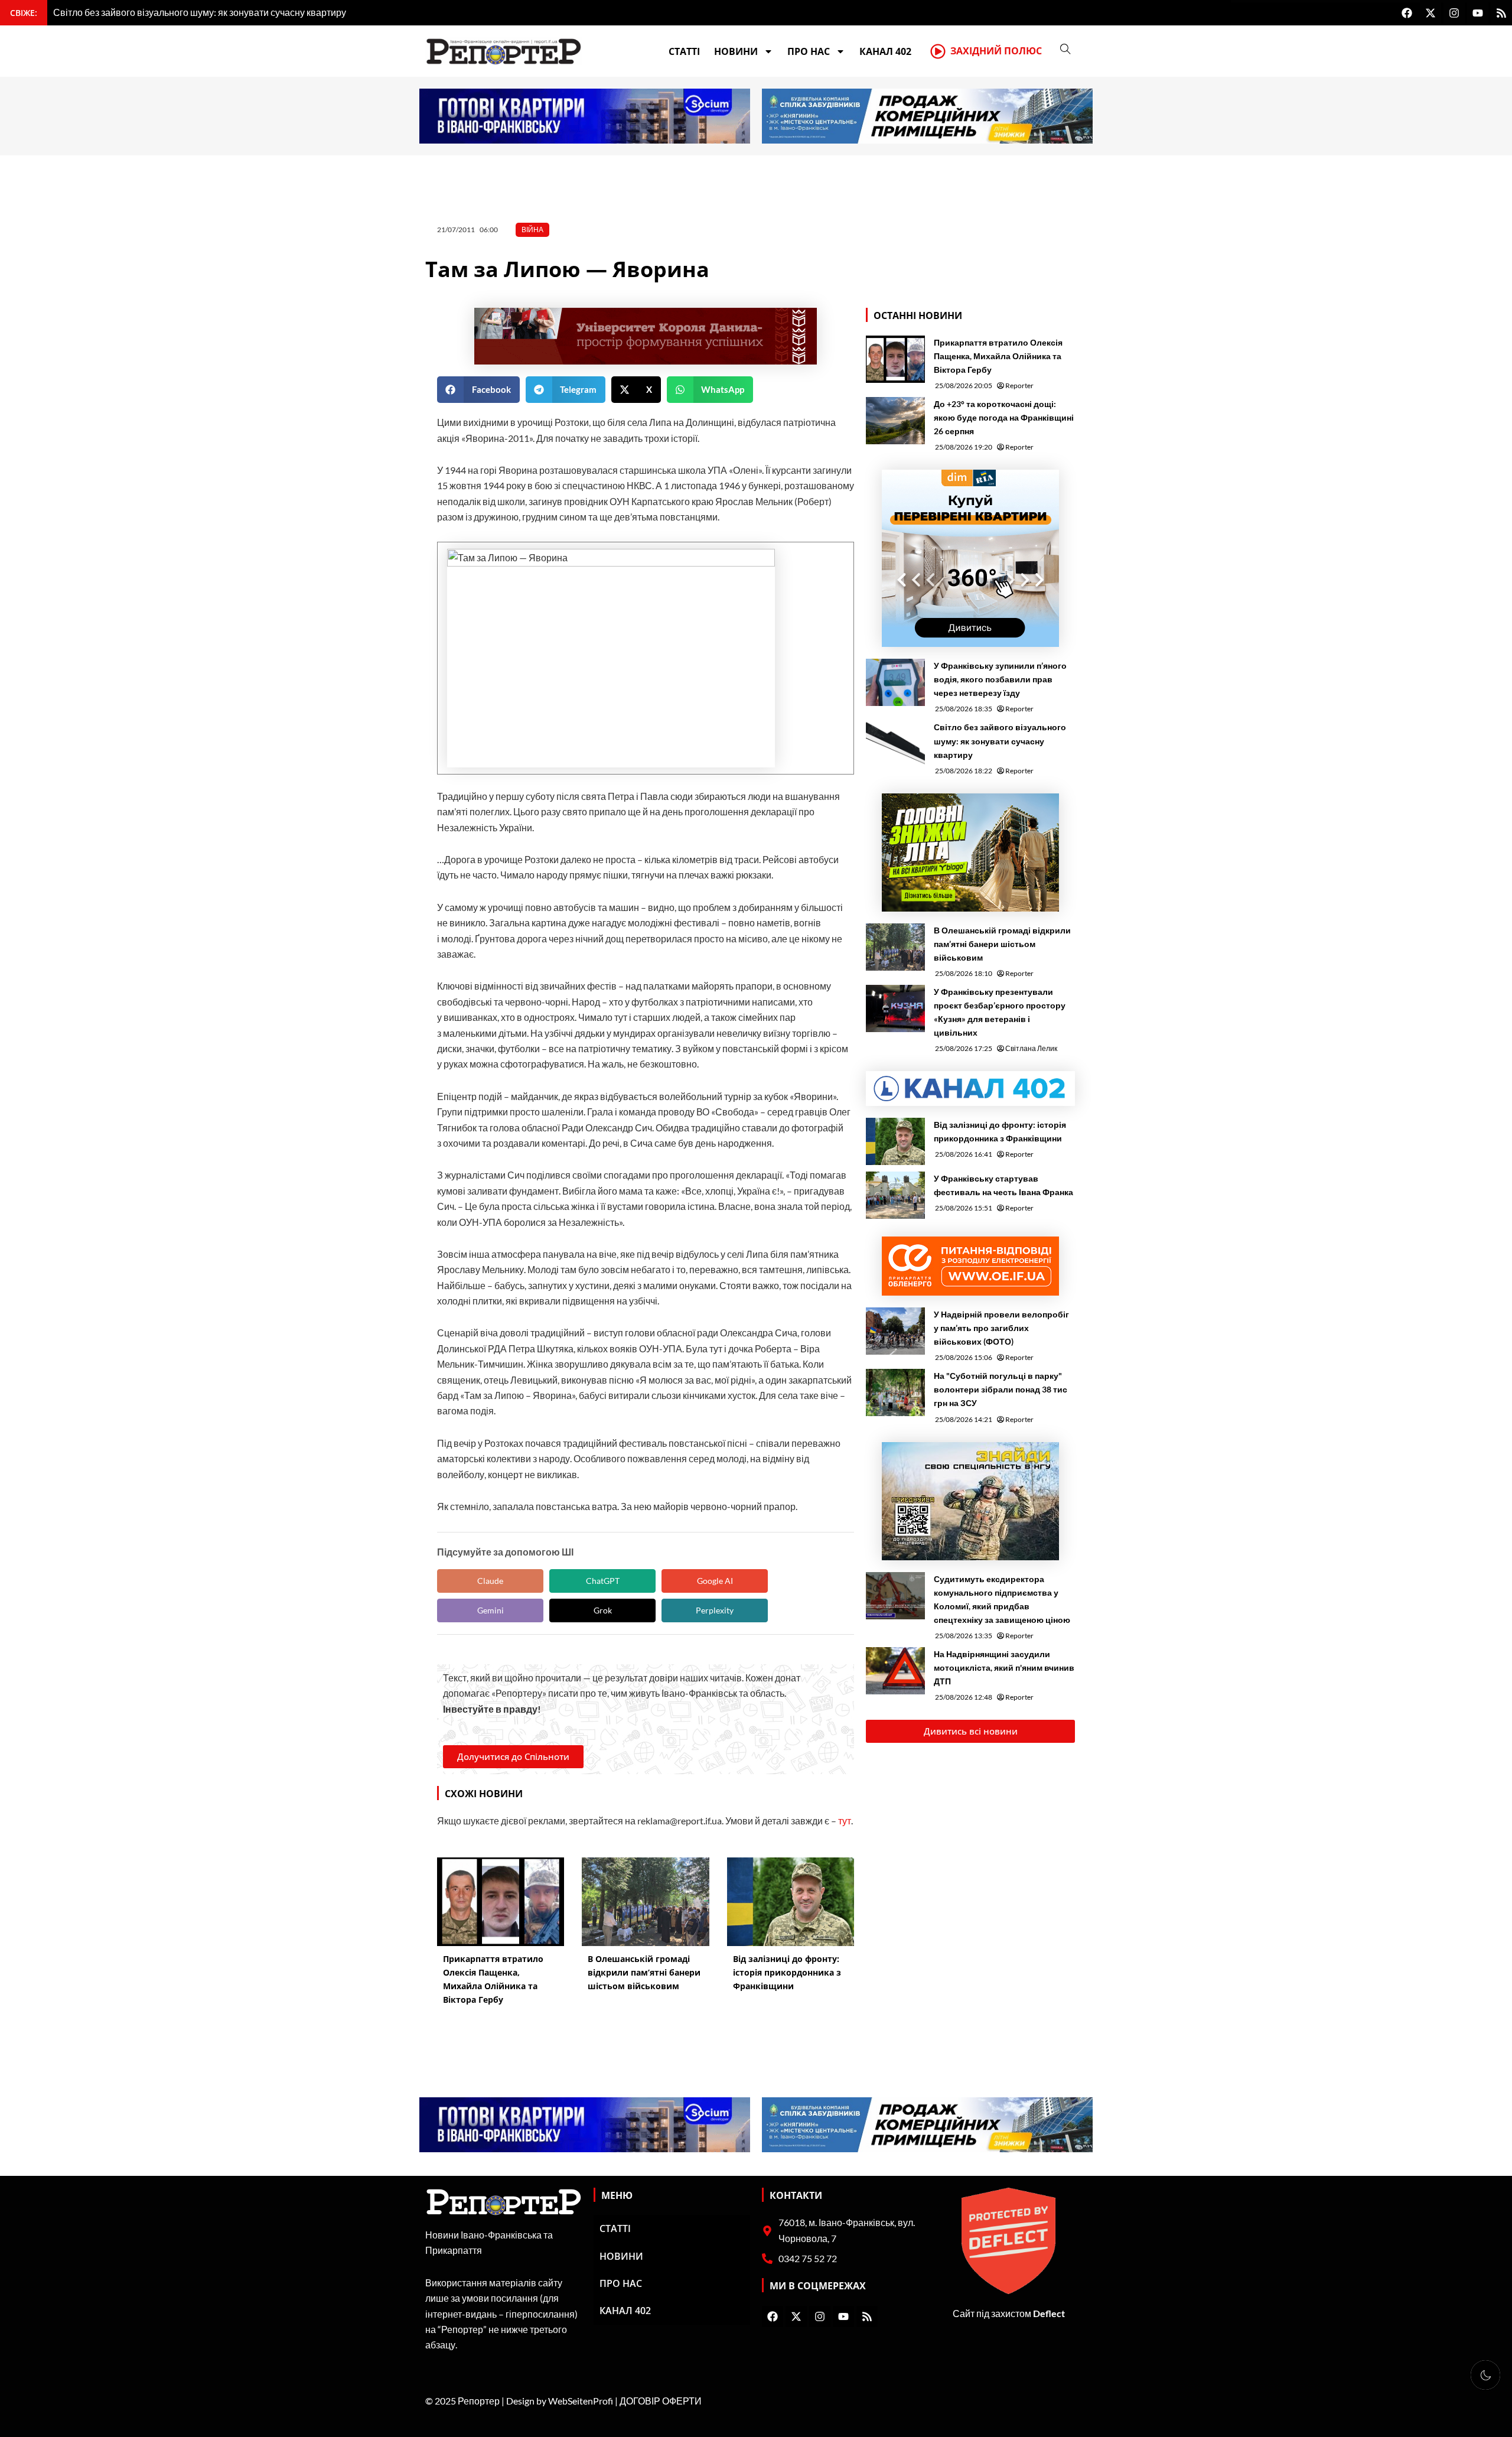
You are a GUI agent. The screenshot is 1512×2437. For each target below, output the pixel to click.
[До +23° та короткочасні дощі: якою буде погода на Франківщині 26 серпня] (895, 421)
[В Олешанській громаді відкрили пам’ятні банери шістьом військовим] (895, 947)
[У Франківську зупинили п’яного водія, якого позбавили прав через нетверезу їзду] (895, 682)
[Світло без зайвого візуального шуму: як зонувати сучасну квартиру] (895, 744)
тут (845, 1821)
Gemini (491, 1610)
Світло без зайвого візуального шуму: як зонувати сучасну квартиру (1000, 741)
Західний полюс (996, 51)
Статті (684, 51)
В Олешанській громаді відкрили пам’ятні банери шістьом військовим (1002, 944)
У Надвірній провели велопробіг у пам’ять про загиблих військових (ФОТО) (1001, 1328)
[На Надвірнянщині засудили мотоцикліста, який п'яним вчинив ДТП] (895, 1671)
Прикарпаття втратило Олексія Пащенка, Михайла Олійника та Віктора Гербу (998, 356)
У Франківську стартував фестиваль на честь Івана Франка (1003, 1185)
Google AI (715, 1581)
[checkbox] (1485, 2375)
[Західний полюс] (938, 51)
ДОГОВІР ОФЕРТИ (661, 2401)
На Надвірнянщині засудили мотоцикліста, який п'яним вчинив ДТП (1004, 1667)
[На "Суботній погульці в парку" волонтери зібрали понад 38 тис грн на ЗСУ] (895, 1392)
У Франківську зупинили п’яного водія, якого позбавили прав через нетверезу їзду (1000, 679)
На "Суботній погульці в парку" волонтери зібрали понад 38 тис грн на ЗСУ (1001, 1389)
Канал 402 (885, 51)
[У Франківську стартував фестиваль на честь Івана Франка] (895, 1195)
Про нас (809, 51)
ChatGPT (603, 1581)
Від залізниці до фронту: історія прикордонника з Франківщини (1000, 1131)
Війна (532, 230)
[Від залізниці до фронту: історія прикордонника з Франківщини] (895, 1141)
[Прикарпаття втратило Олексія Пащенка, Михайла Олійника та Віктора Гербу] (895, 359)
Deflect (1049, 2313)
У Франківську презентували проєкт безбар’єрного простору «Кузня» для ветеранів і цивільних (1000, 1012)
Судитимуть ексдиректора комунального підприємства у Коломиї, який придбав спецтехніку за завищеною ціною (1002, 1599)
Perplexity (715, 1610)
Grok (603, 1610)
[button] (478, 390)
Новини (736, 51)
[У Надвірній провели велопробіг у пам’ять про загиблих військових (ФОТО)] (895, 1331)
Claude (490, 1581)
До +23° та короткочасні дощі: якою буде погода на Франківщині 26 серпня (1004, 417)
